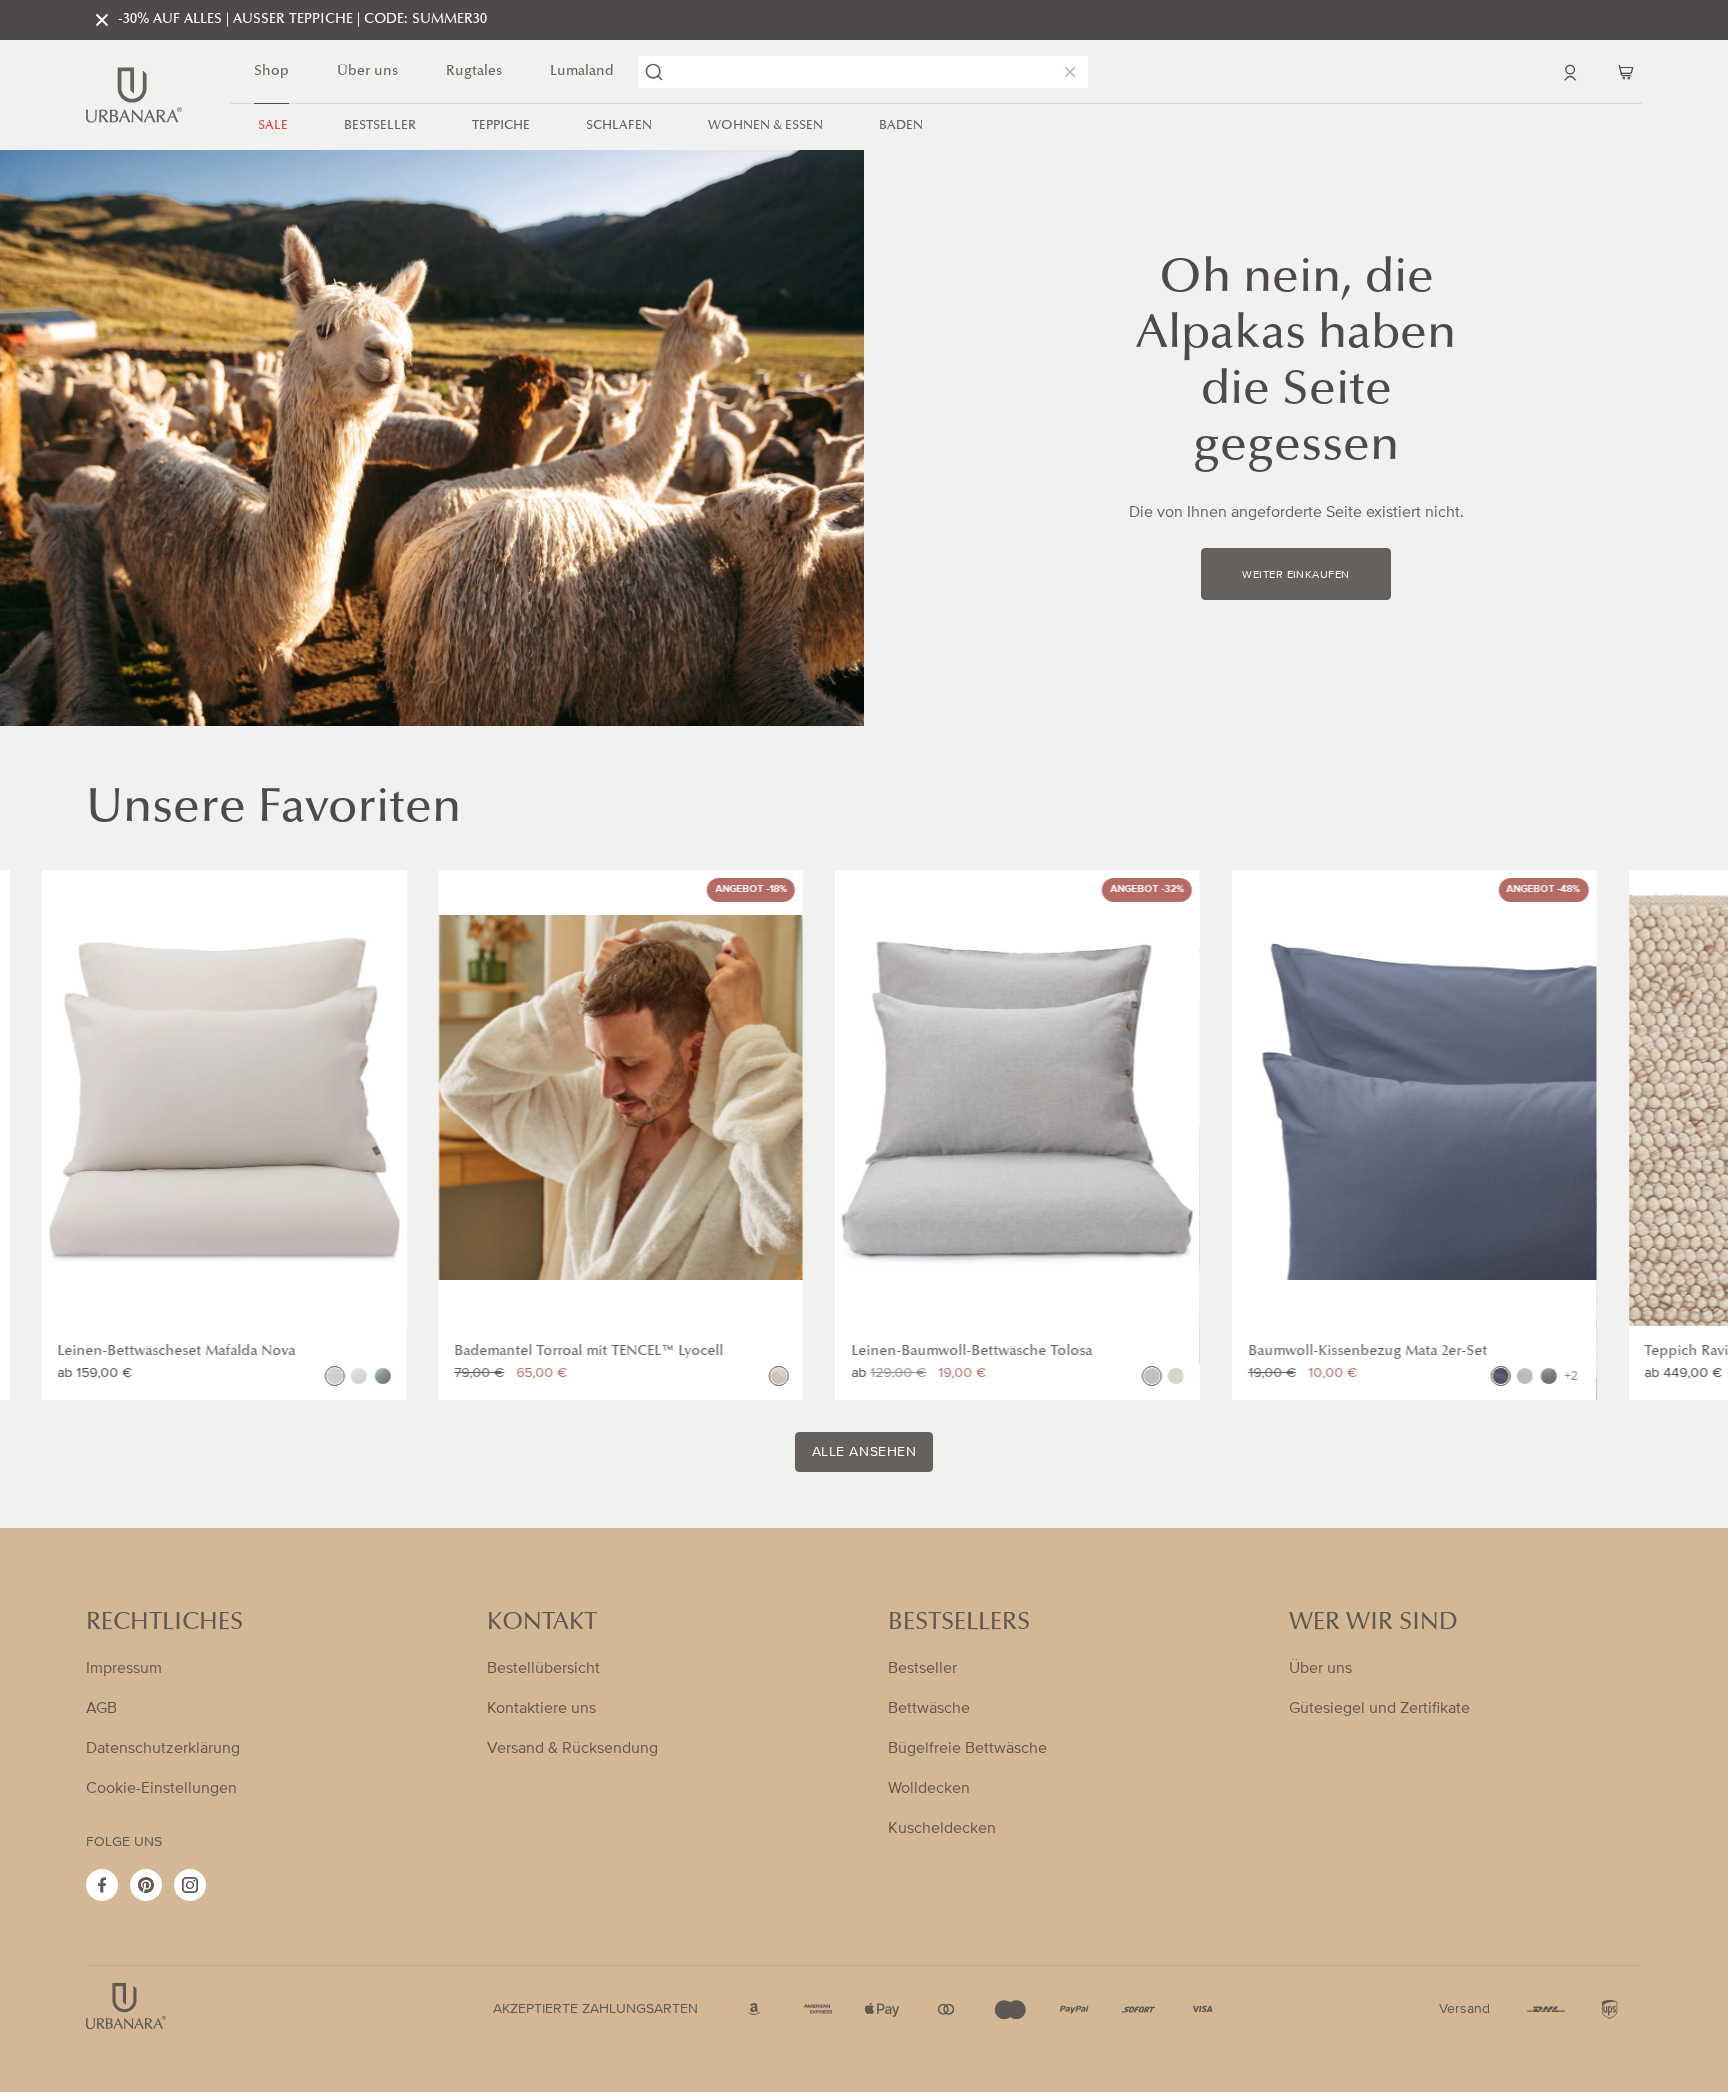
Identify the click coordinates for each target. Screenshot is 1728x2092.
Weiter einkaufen (1295, 575)
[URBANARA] (134, 95)
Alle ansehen (864, 1452)
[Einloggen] (1570, 72)
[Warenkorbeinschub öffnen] (1626, 72)
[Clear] (1066, 72)
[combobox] (863, 72)
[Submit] (654, 72)
